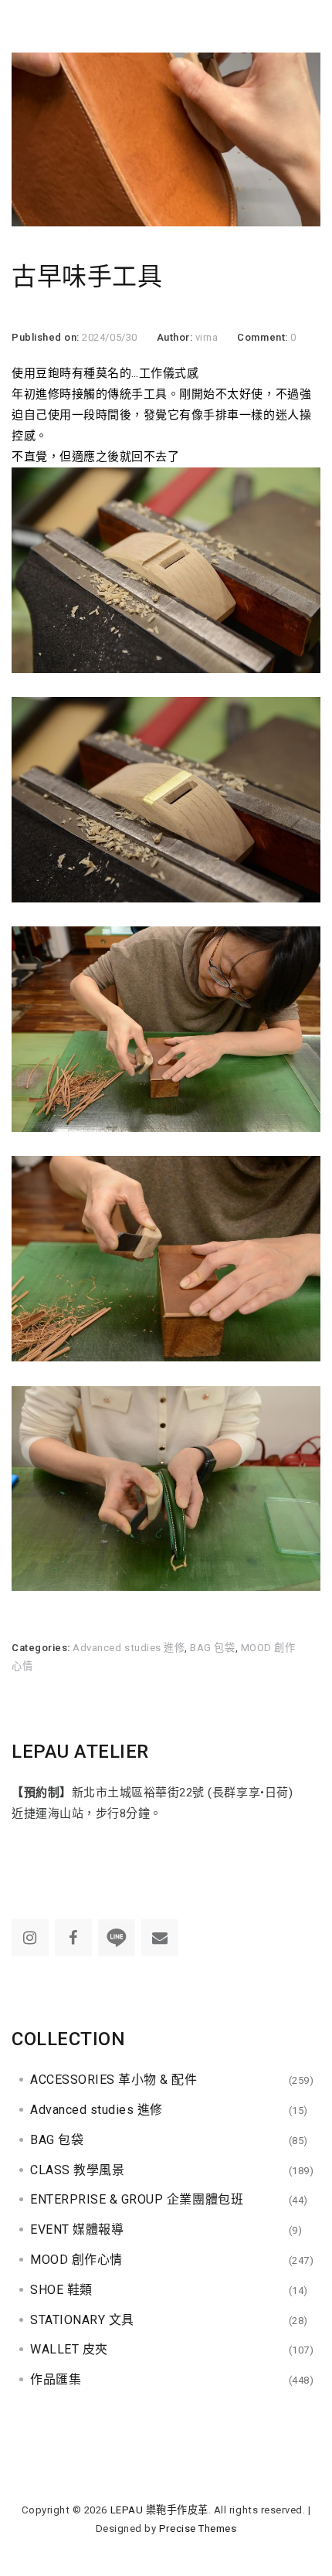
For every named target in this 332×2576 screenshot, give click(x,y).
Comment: (264, 337)
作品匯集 (56, 2379)
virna (207, 337)
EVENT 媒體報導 (77, 2229)
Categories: (42, 1648)
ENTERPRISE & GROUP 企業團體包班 (137, 2199)
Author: (176, 337)
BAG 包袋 (212, 1648)
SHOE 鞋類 (61, 2290)
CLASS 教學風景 (77, 2170)
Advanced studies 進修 (129, 1648)
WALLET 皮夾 (69, 2349)
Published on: (47, 337)
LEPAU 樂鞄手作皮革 (159, 2510)
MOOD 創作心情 (76, 2260)
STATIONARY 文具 (82, 2320)
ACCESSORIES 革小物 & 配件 (114, 2080)
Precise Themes (198, 2528)
